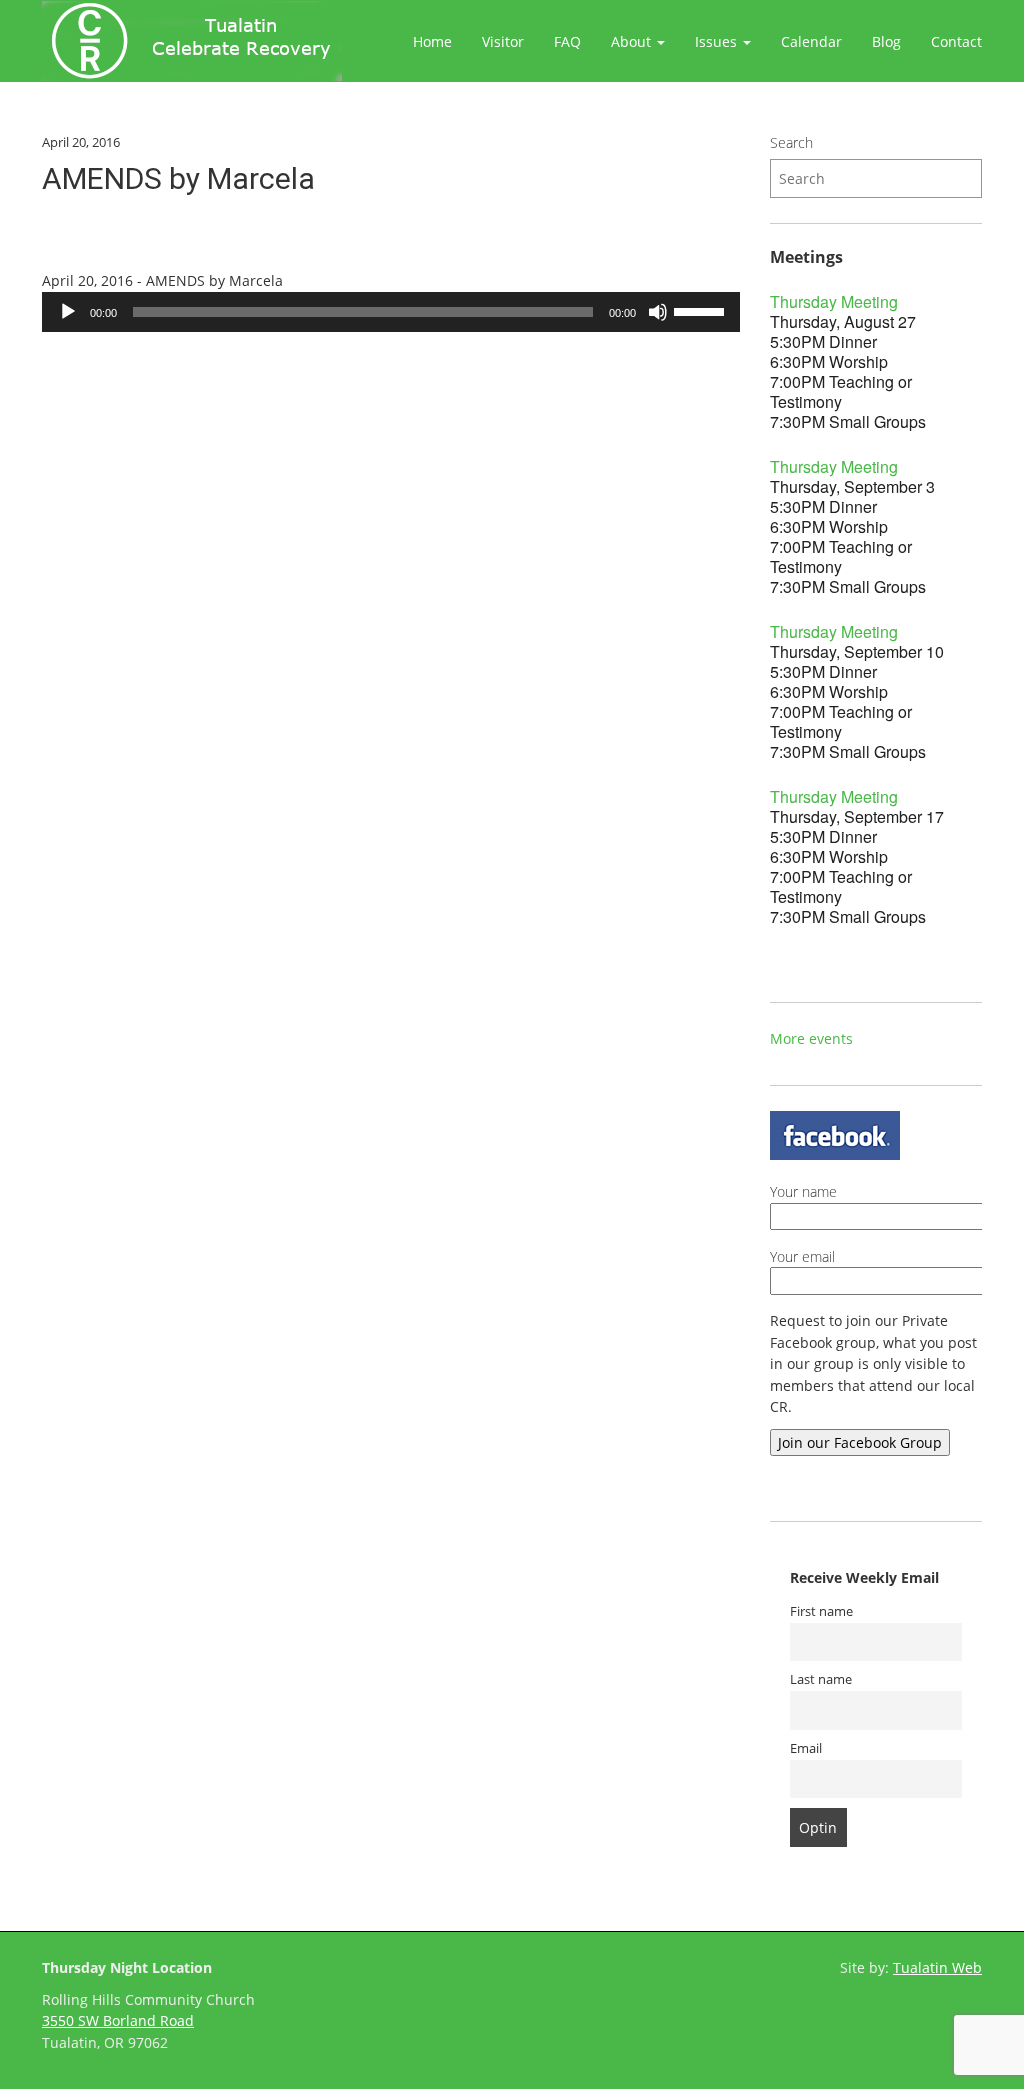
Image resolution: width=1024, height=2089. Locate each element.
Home (432, 41)
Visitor (503, 41)
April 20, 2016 (81, 142)
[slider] (702, 310)
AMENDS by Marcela (178, 178)
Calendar (811, 41)
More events (811, 1038)
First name (821, 1611)
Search (791, 142)
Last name (821, 1679)
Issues (718, 41)
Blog (886, 41)
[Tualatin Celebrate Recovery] (192, 41)
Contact (956, 41)
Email (806, 1748)
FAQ (567, 41)
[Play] (68, 312)
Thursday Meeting (834, 301)
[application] (391, 312)
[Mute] (658, 312)
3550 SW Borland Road (118, 2020)
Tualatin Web (937, 1967)
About (633, 41)
